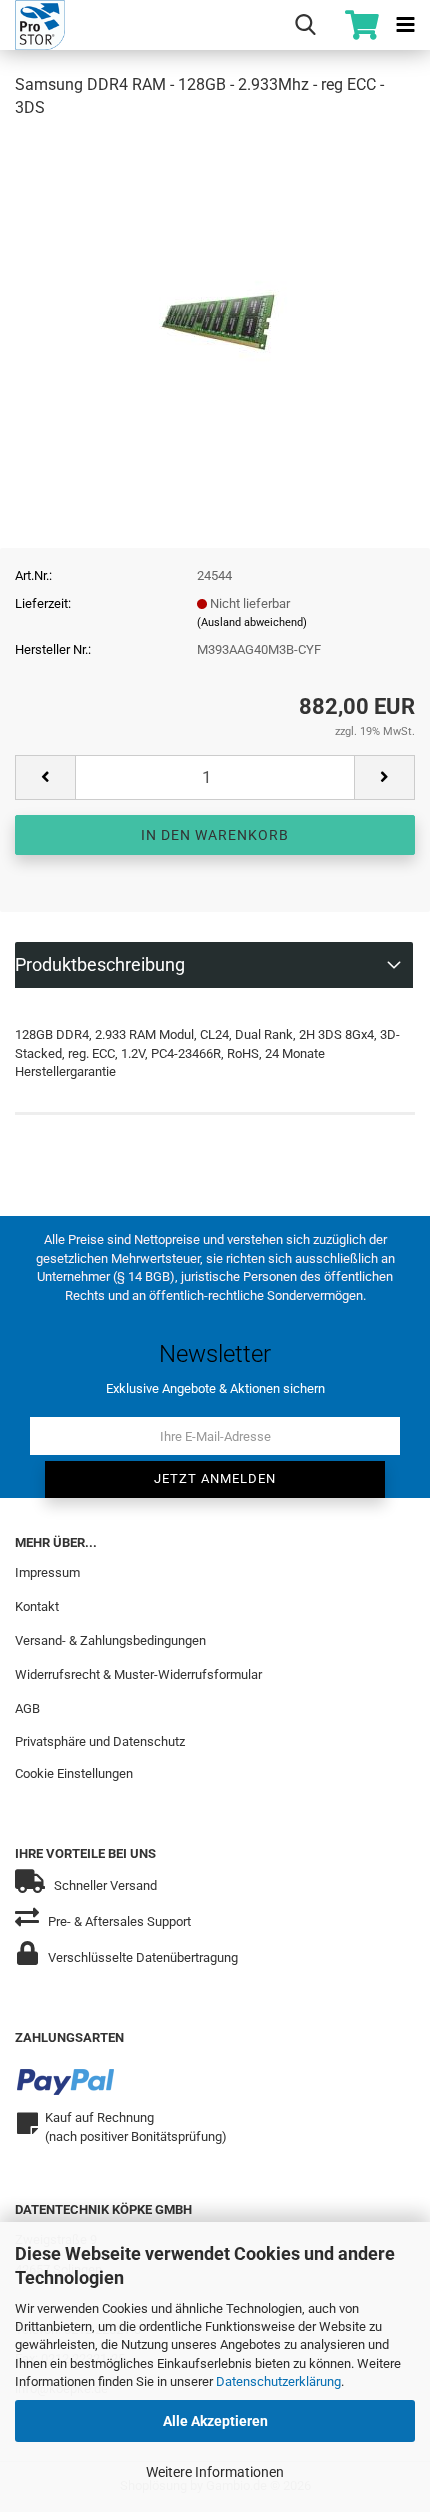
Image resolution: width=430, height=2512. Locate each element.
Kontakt (37, 1606)
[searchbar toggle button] (305, 25)
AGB (27, 1708)
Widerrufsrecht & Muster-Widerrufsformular (138, 1674)
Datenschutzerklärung (278, 2381)
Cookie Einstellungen (74, 1773)
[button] (45, 777)
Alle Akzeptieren (215, 2421)
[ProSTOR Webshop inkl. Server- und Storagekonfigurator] (32, 25)
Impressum (47, 1572)
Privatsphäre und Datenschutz (100, 1741)
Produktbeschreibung (100, 964)
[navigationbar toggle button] (405, 25)
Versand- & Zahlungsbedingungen (110, 1640)
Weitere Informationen (215, 2472)
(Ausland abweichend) (252, 622)
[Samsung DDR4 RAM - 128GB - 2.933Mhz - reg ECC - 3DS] (215, 286)
